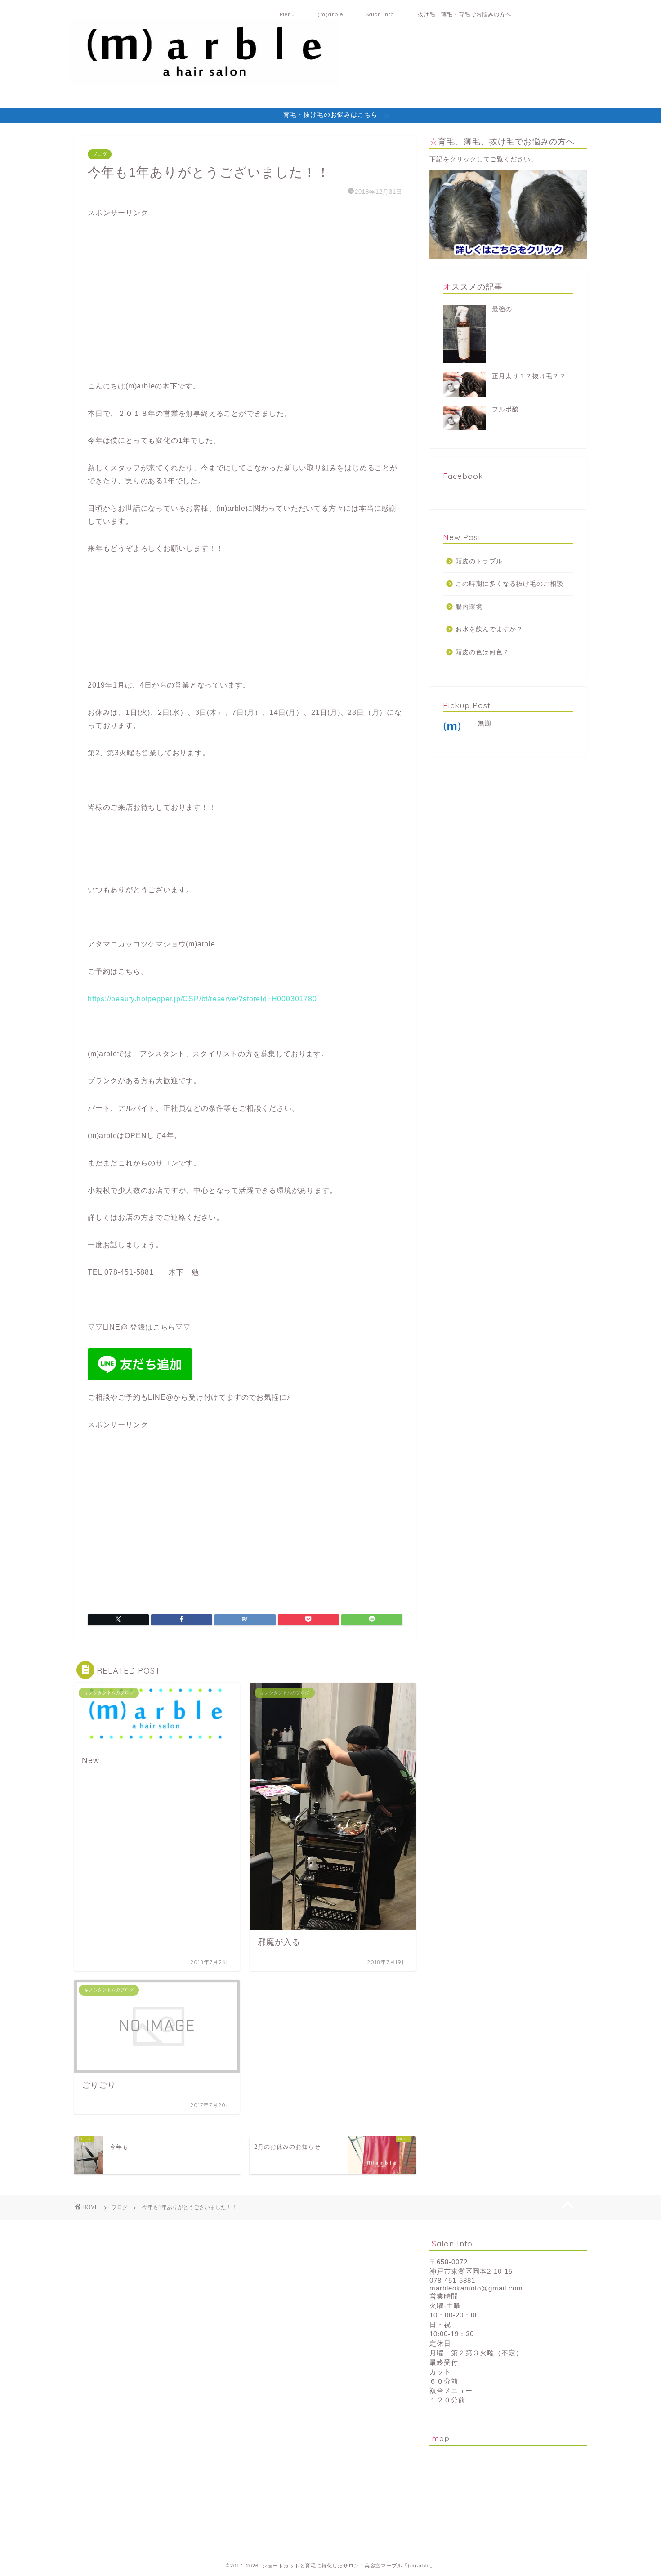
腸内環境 (469, 607)
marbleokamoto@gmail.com (476, 2288)
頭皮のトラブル (479, 561)
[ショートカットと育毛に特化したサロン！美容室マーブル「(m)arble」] (205, 81)
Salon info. (380, 14)
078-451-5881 (452, 2280)
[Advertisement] (155, 305)
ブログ (100, 154)
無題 (485, 723)
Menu (287, 14)
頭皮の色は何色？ (482, 652)
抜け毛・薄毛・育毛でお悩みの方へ (464, 14)
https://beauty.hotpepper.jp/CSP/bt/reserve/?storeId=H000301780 (202, 999)
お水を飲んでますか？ (489, 629)
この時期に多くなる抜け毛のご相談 (509, 584)
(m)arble (330, 14)
